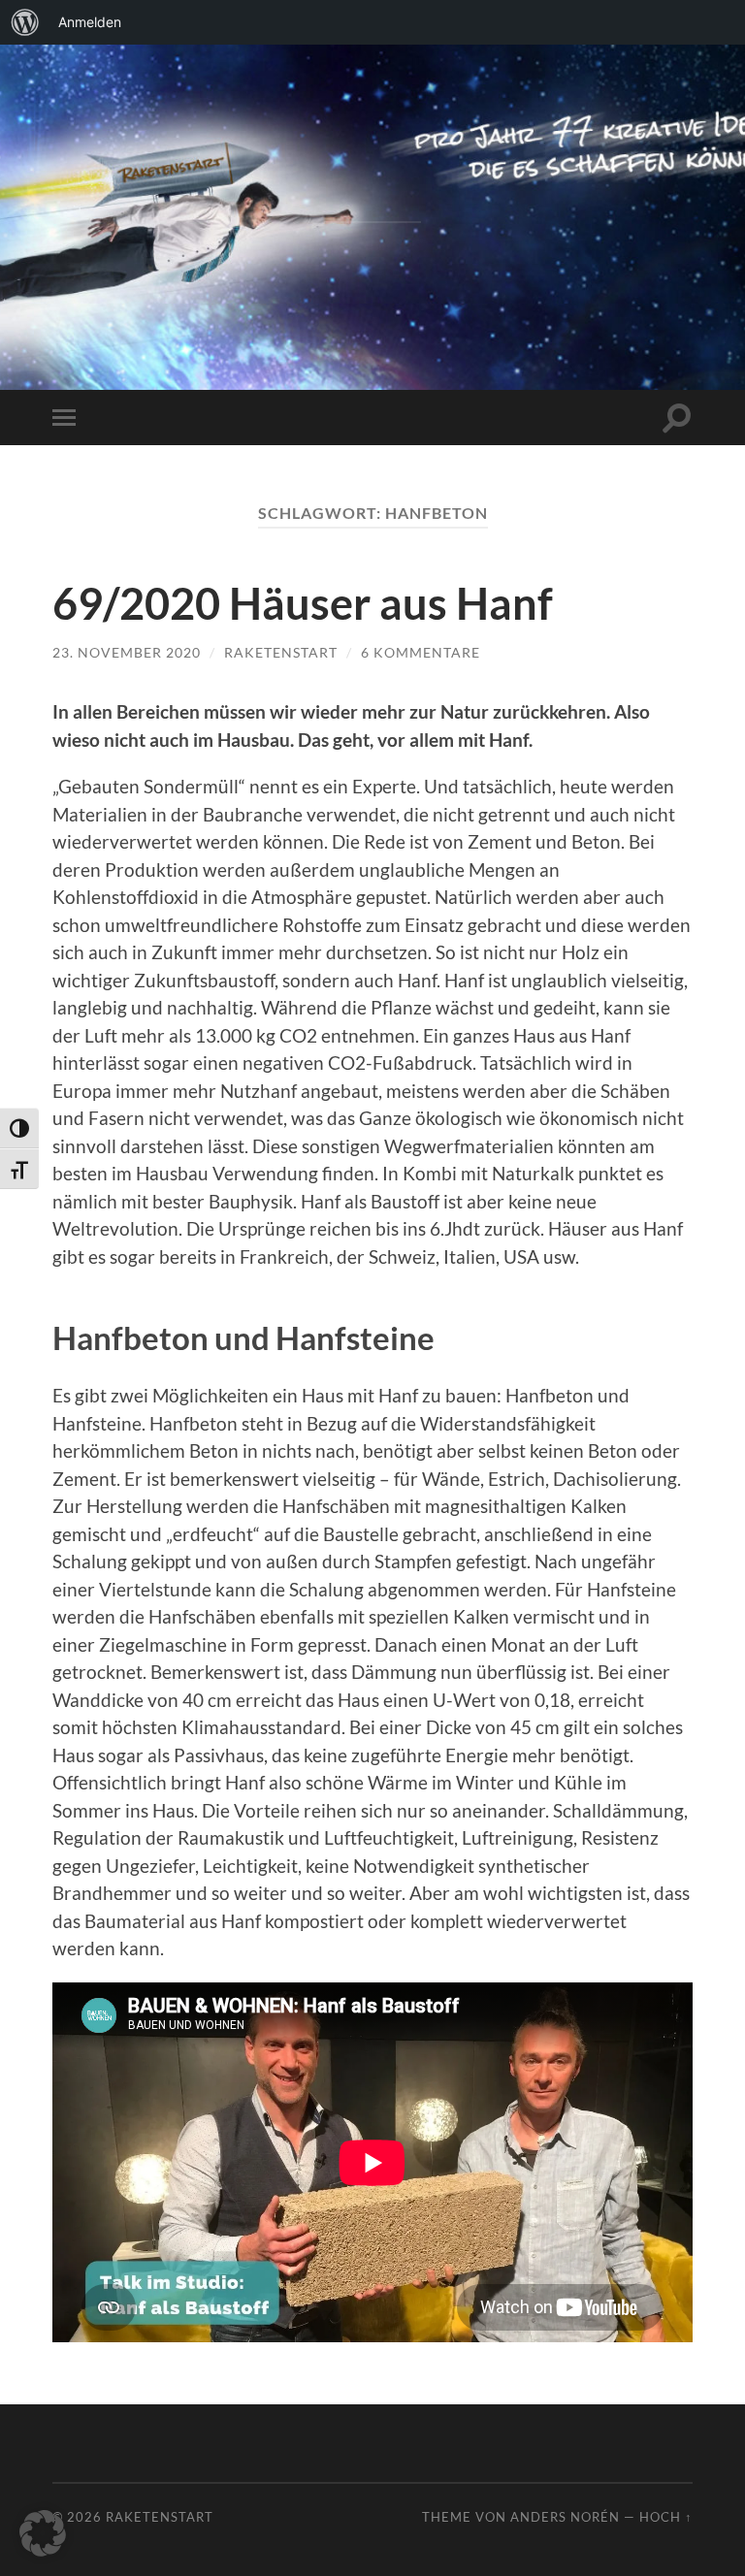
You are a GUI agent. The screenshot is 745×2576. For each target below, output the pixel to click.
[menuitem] (25, 22)
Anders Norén (565, 2517)
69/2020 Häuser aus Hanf (303, 603)
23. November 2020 (127, 652)
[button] (43, 2533)
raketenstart (281, 652)
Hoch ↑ (666, 2517)
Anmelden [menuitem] (90, 22)
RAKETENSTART (373, 186)
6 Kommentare (421, 652)
